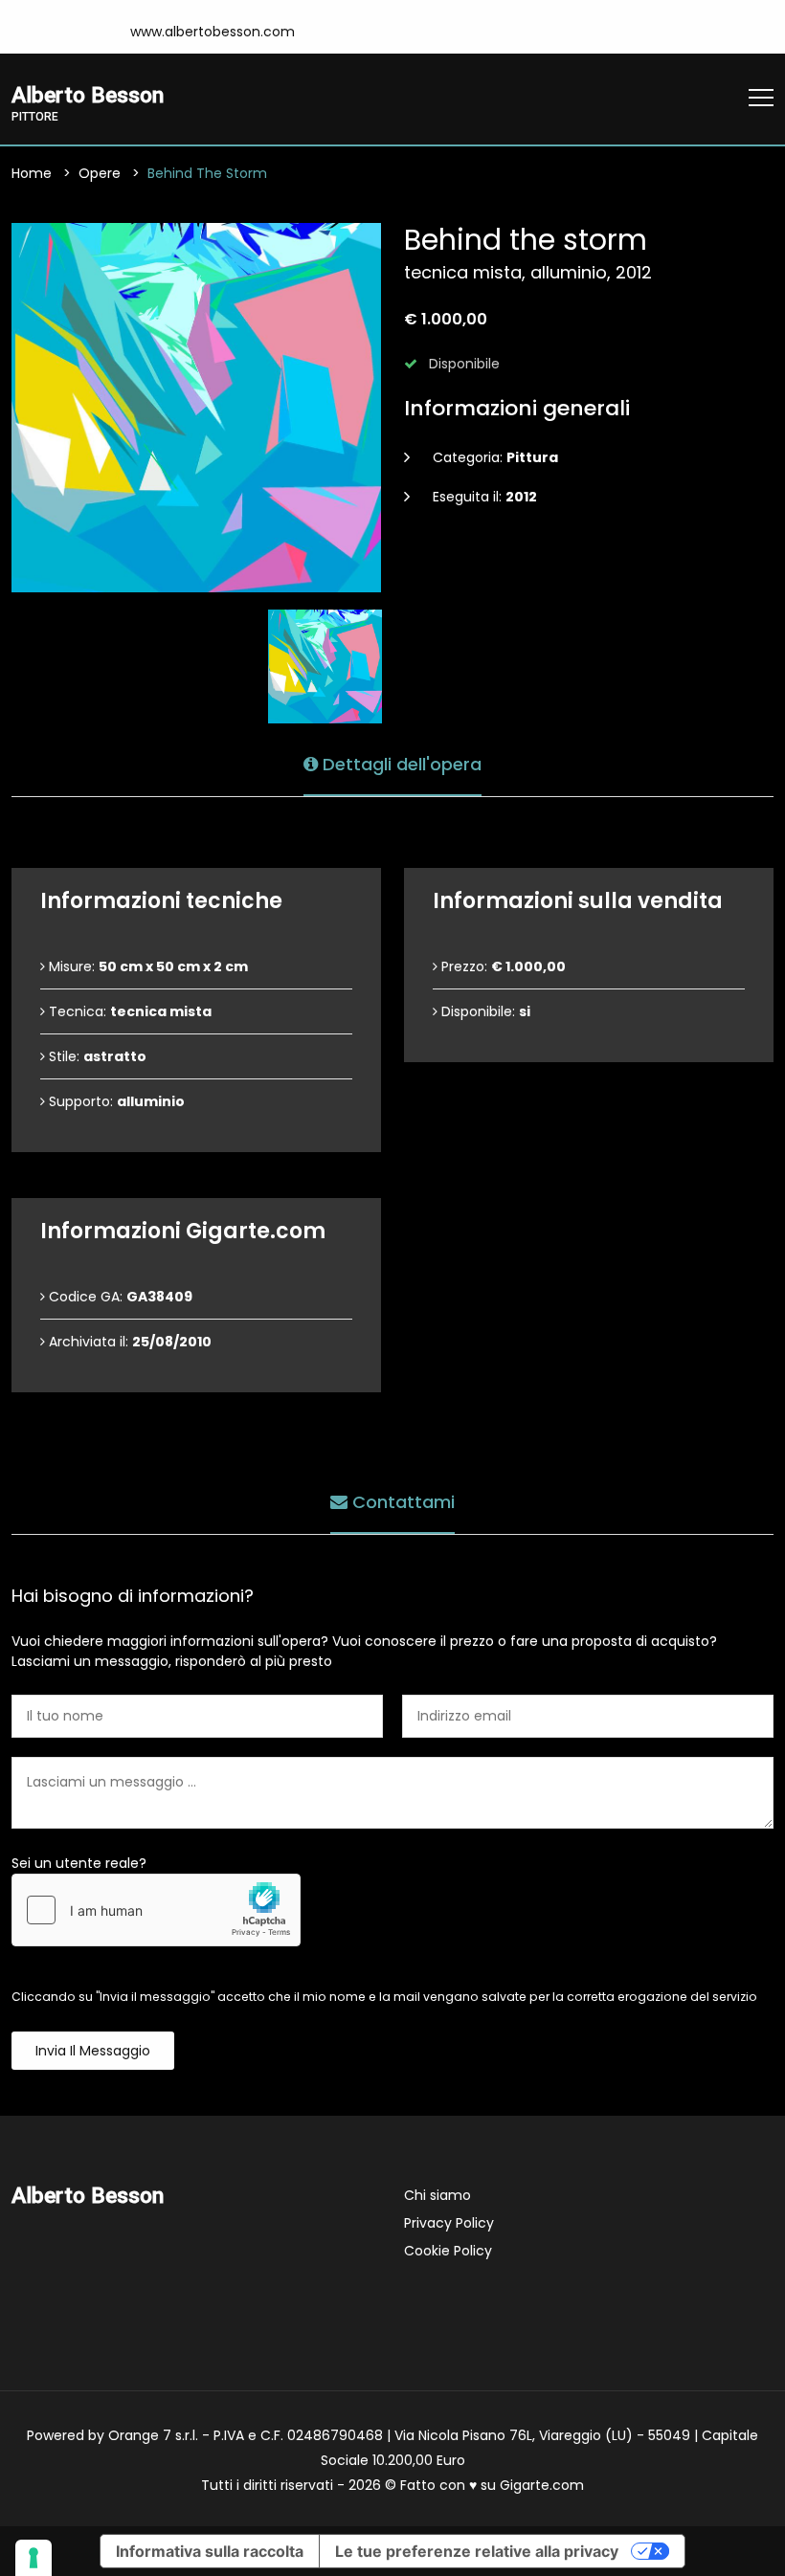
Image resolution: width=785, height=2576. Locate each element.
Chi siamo (437, 2195)
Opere (100, 173)
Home (32, 173)
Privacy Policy (449, 2223)
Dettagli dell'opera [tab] (400, 764)
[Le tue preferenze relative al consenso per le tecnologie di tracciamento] (34, 2558)
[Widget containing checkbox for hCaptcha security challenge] (156, 1910)
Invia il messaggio (93, 2051)
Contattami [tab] (401, 1502)
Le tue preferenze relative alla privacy (477, 2551)
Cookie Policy (448, 2251)
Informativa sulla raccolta (210, 2551)
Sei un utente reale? (79, 1863)
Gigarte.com (542, 2485)
